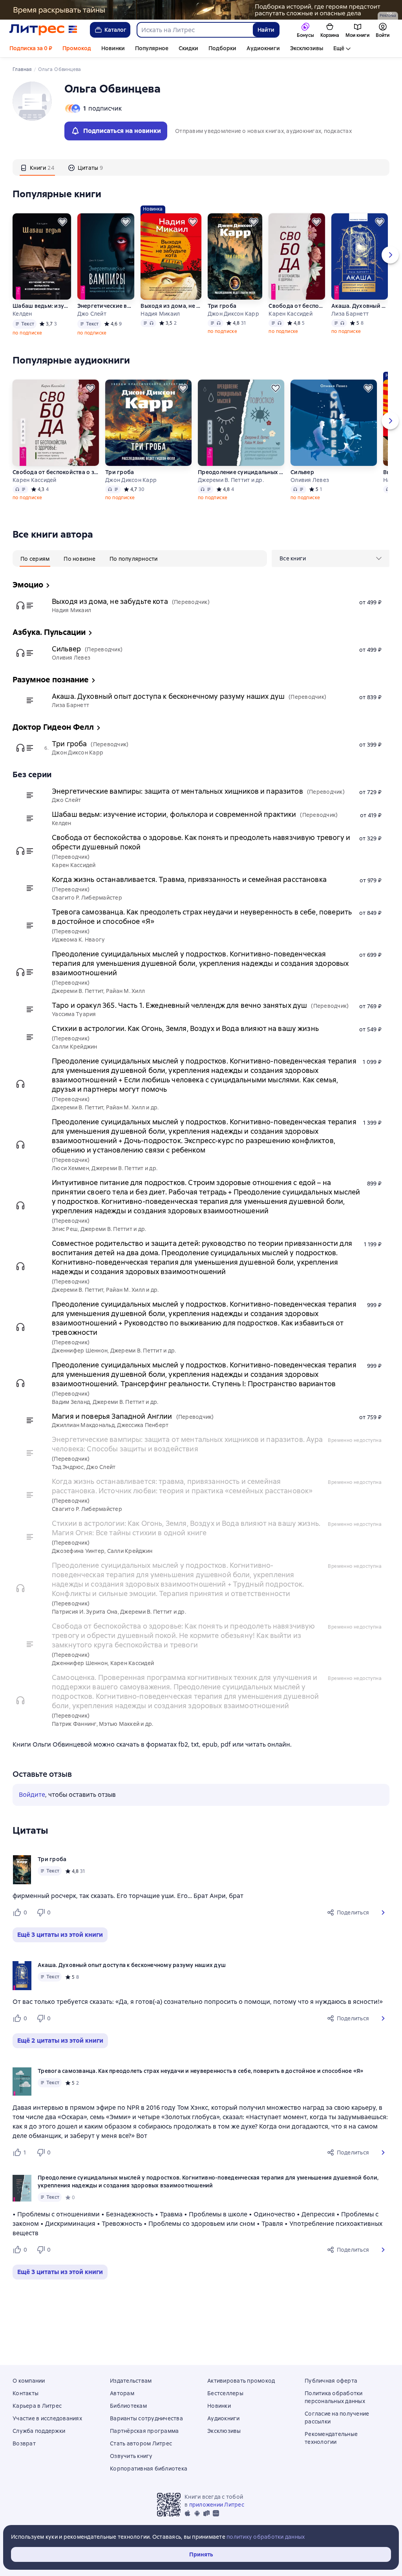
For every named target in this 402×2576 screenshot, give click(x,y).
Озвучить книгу (131, 2456)
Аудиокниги (263, 48)
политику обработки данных (266, 2537)
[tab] (37, 167)
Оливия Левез (310, 480)
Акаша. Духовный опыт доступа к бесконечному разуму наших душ (360, 306)
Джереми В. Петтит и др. (231, 480)
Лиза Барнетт (350, 314)
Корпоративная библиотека (149, 2469)
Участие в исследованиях (47, 2418)
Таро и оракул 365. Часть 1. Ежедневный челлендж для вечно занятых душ (179, 1005)
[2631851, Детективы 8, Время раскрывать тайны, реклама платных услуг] (201, 10)
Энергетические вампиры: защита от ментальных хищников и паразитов (106, 306)
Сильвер (302, 472)
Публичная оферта (331, 2381)
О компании (29, 2381)
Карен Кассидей (291, 314)
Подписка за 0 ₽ (31, 48)
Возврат (24, 2443)
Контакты (26, 2393)
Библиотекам (128, 2406)
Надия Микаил (160, 314)
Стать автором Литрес (141, 2443)
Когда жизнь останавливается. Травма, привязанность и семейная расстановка (189, 879)
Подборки (222, 48)
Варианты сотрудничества (146, 2418)
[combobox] (195, 30)
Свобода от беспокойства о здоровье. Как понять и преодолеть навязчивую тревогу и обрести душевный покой (297, 306)
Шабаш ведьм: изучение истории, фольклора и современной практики (41, 306)
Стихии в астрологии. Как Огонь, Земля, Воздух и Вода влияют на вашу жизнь (185, 1028)
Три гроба (222, 306)
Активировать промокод (241, 2381)
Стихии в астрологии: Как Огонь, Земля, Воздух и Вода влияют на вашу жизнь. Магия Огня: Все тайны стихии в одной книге (186, 1528)
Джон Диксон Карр (233, 314)
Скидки (188, 48)
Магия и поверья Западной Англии (112, 1416)
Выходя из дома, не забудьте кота (171, 306)
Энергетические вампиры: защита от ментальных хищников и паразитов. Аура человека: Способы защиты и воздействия (187, 1444)
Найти (266, 30)
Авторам (122, 2393)
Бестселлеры (225, 2393)
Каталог (115, 30)
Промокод (77, 48)
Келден (22, 314)
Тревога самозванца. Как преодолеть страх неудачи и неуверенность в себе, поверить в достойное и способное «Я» (202, 917)
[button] (383, 1912)
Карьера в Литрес (37, 2406)
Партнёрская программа (144, 2431)
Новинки (113, 48)
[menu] (331, 558)
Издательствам (131, 2381)
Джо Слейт (92, 314)
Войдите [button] (32, 1795)
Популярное (152, 48)
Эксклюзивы (307, 48)
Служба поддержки (39, 2431)
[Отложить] (62, 222)
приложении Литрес (217, 2505)
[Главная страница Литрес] (43, 30)
